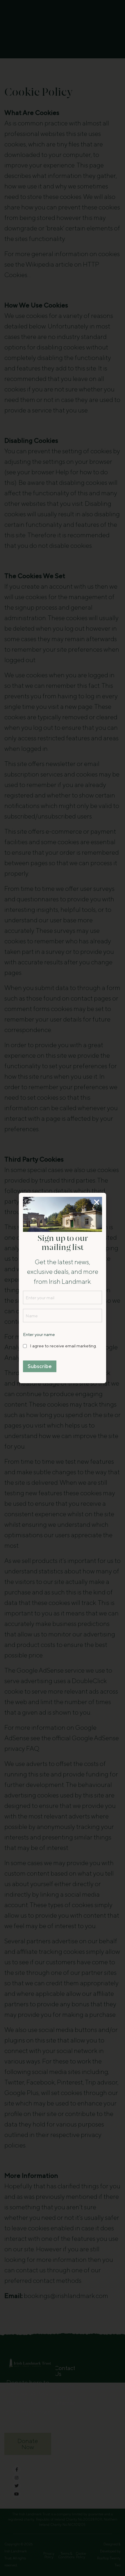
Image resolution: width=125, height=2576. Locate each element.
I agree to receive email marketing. (63, 1346)
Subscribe (40, 1366)
